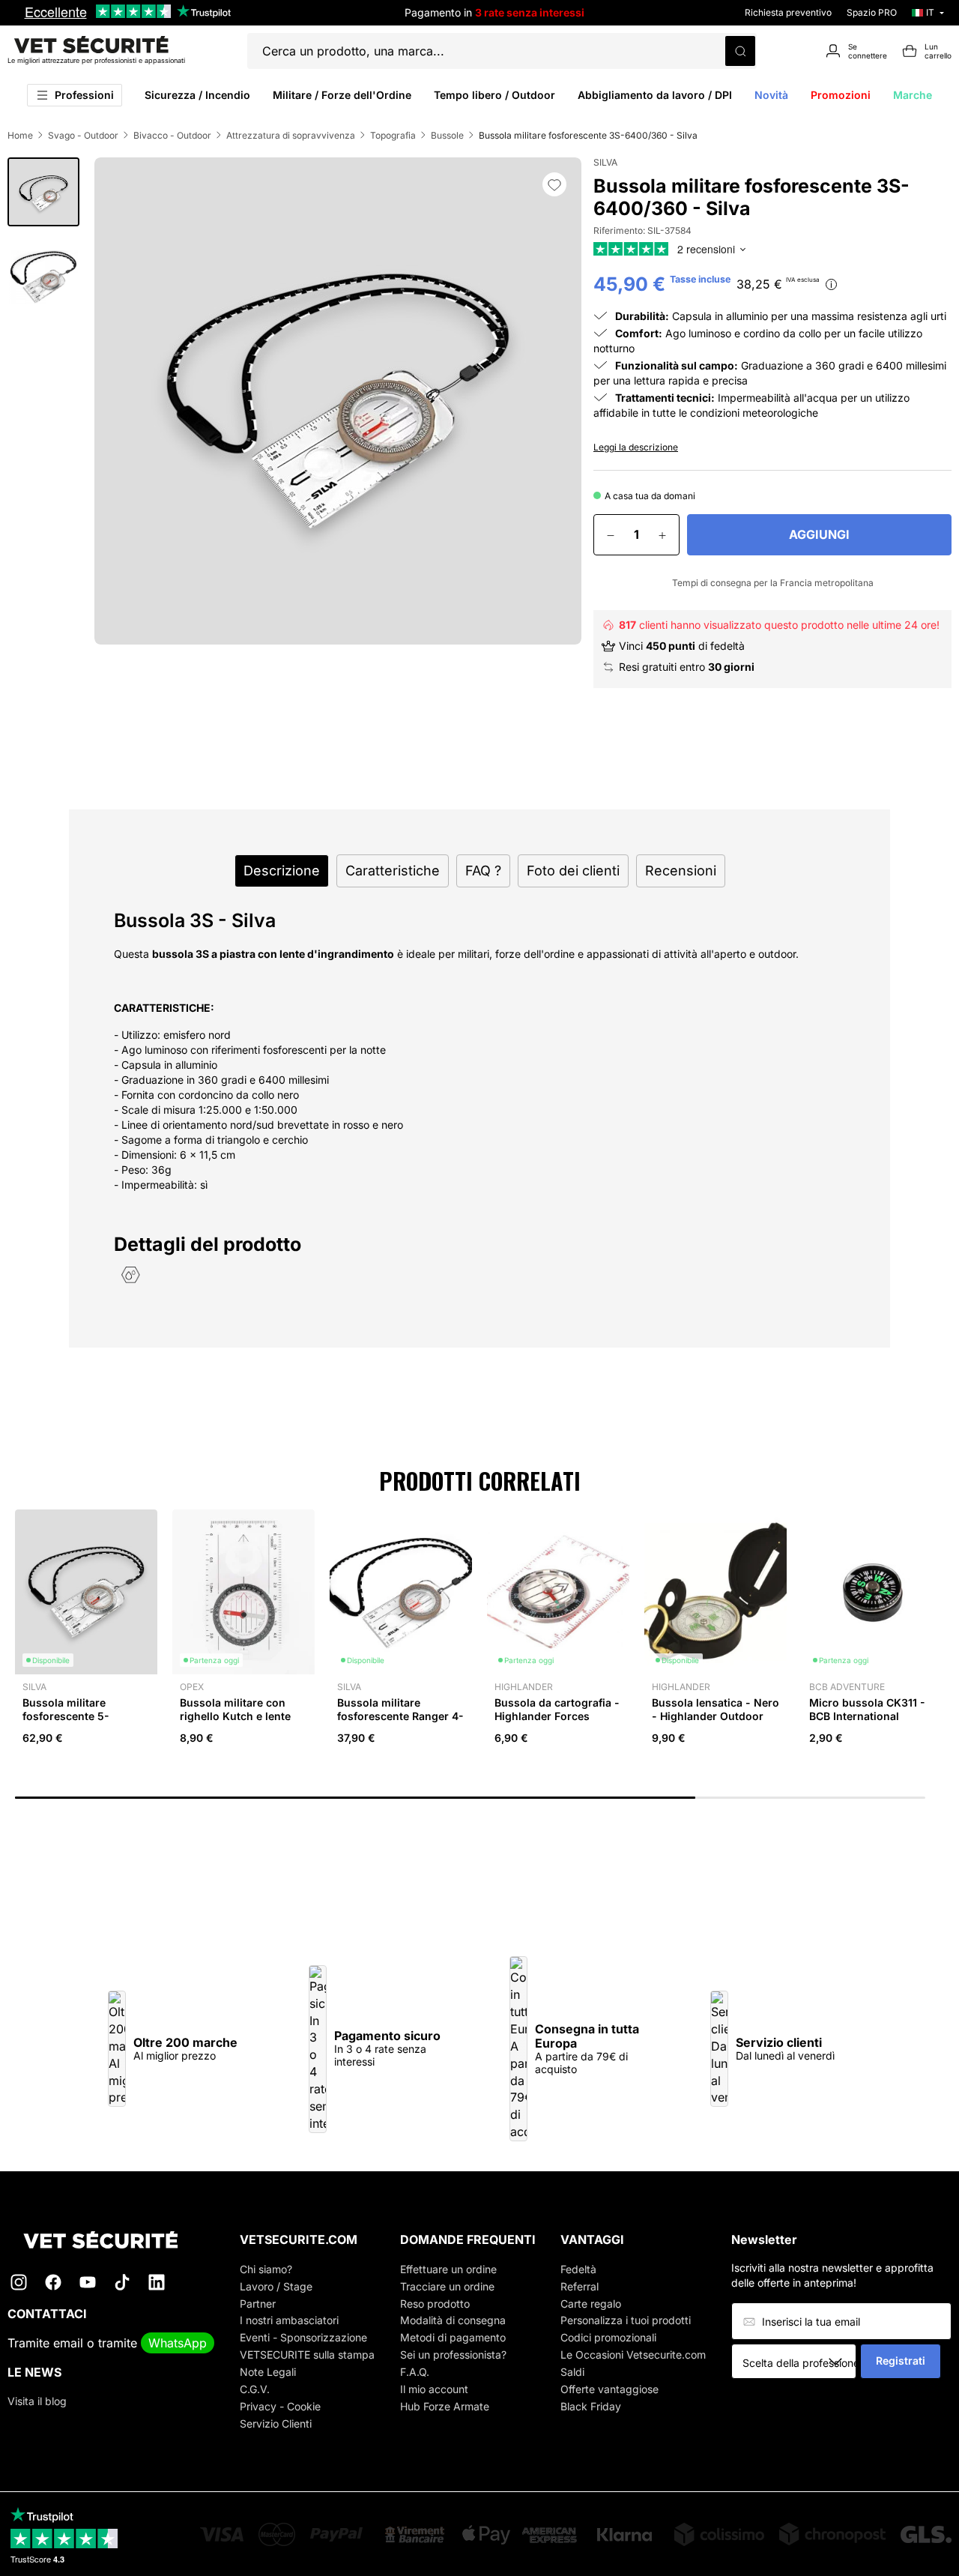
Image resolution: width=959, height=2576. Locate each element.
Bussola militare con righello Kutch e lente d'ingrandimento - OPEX (243, 1716)
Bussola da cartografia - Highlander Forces (557, 1709)
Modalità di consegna (453, 2320)
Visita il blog (37, 2401)
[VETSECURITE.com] (111, 2240)
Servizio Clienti (276, 2423)
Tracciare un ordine (447, 2286)
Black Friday (591, 2406)
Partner (258, 2304)
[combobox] (799, 2362)
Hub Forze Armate (445, 2406)
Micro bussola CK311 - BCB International (867, 1709)
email (68, 2343)
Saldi (572, 2372)
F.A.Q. (415, 2372)
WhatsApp (178, 2343)
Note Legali (268, 2372)
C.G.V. (255, 2389)
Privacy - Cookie (280, 2406)
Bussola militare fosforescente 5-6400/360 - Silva (66, 1716)
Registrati (901, 2361)
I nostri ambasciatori (289, 2320)
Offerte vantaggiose (609, 2389)
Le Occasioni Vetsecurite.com (633, 2355)
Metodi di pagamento (453, 2337)
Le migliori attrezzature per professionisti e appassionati (96, 60)
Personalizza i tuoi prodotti (626, 2320)
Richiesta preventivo (788, 12)
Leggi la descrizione (636, 447)
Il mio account (434, 2389)
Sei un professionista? (453, 2355)
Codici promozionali (608, 2337)
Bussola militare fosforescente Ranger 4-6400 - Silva (400, 1716)
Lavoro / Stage (276, 2286)
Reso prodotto (435, 2304)
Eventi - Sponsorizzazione (303, 2337)
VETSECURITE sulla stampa (307, 2355)
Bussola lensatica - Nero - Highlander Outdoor (716, 1709)
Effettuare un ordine (448, 2269)
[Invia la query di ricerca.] (740, 51)
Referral (580, 2286)
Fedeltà (578, 2269)
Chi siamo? (266, 2269)
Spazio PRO (872, 12)
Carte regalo (591, 2304)
